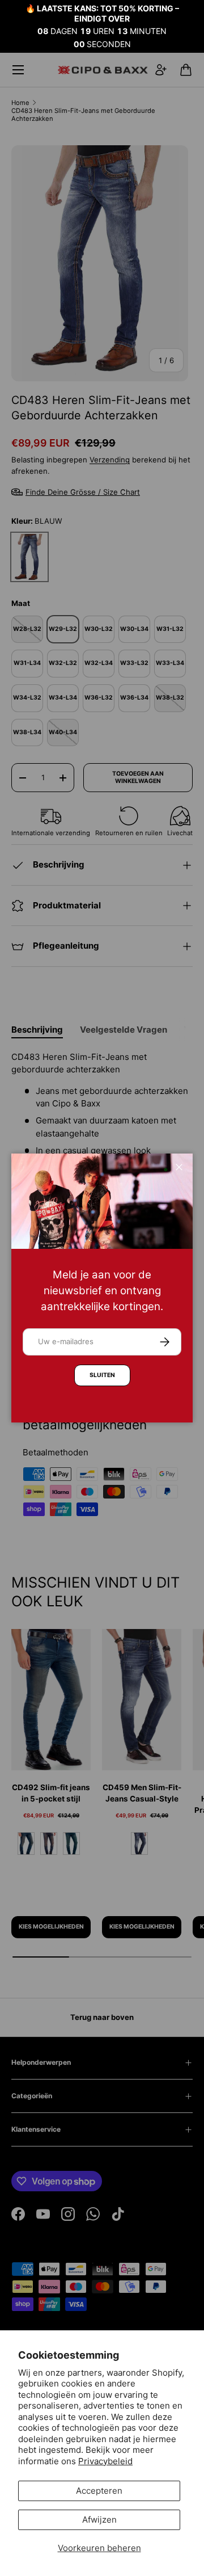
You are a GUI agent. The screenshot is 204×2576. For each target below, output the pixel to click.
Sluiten (102, 1375)
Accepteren (99, 2491)
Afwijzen (99, 2520)
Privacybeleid (105, 2461)
